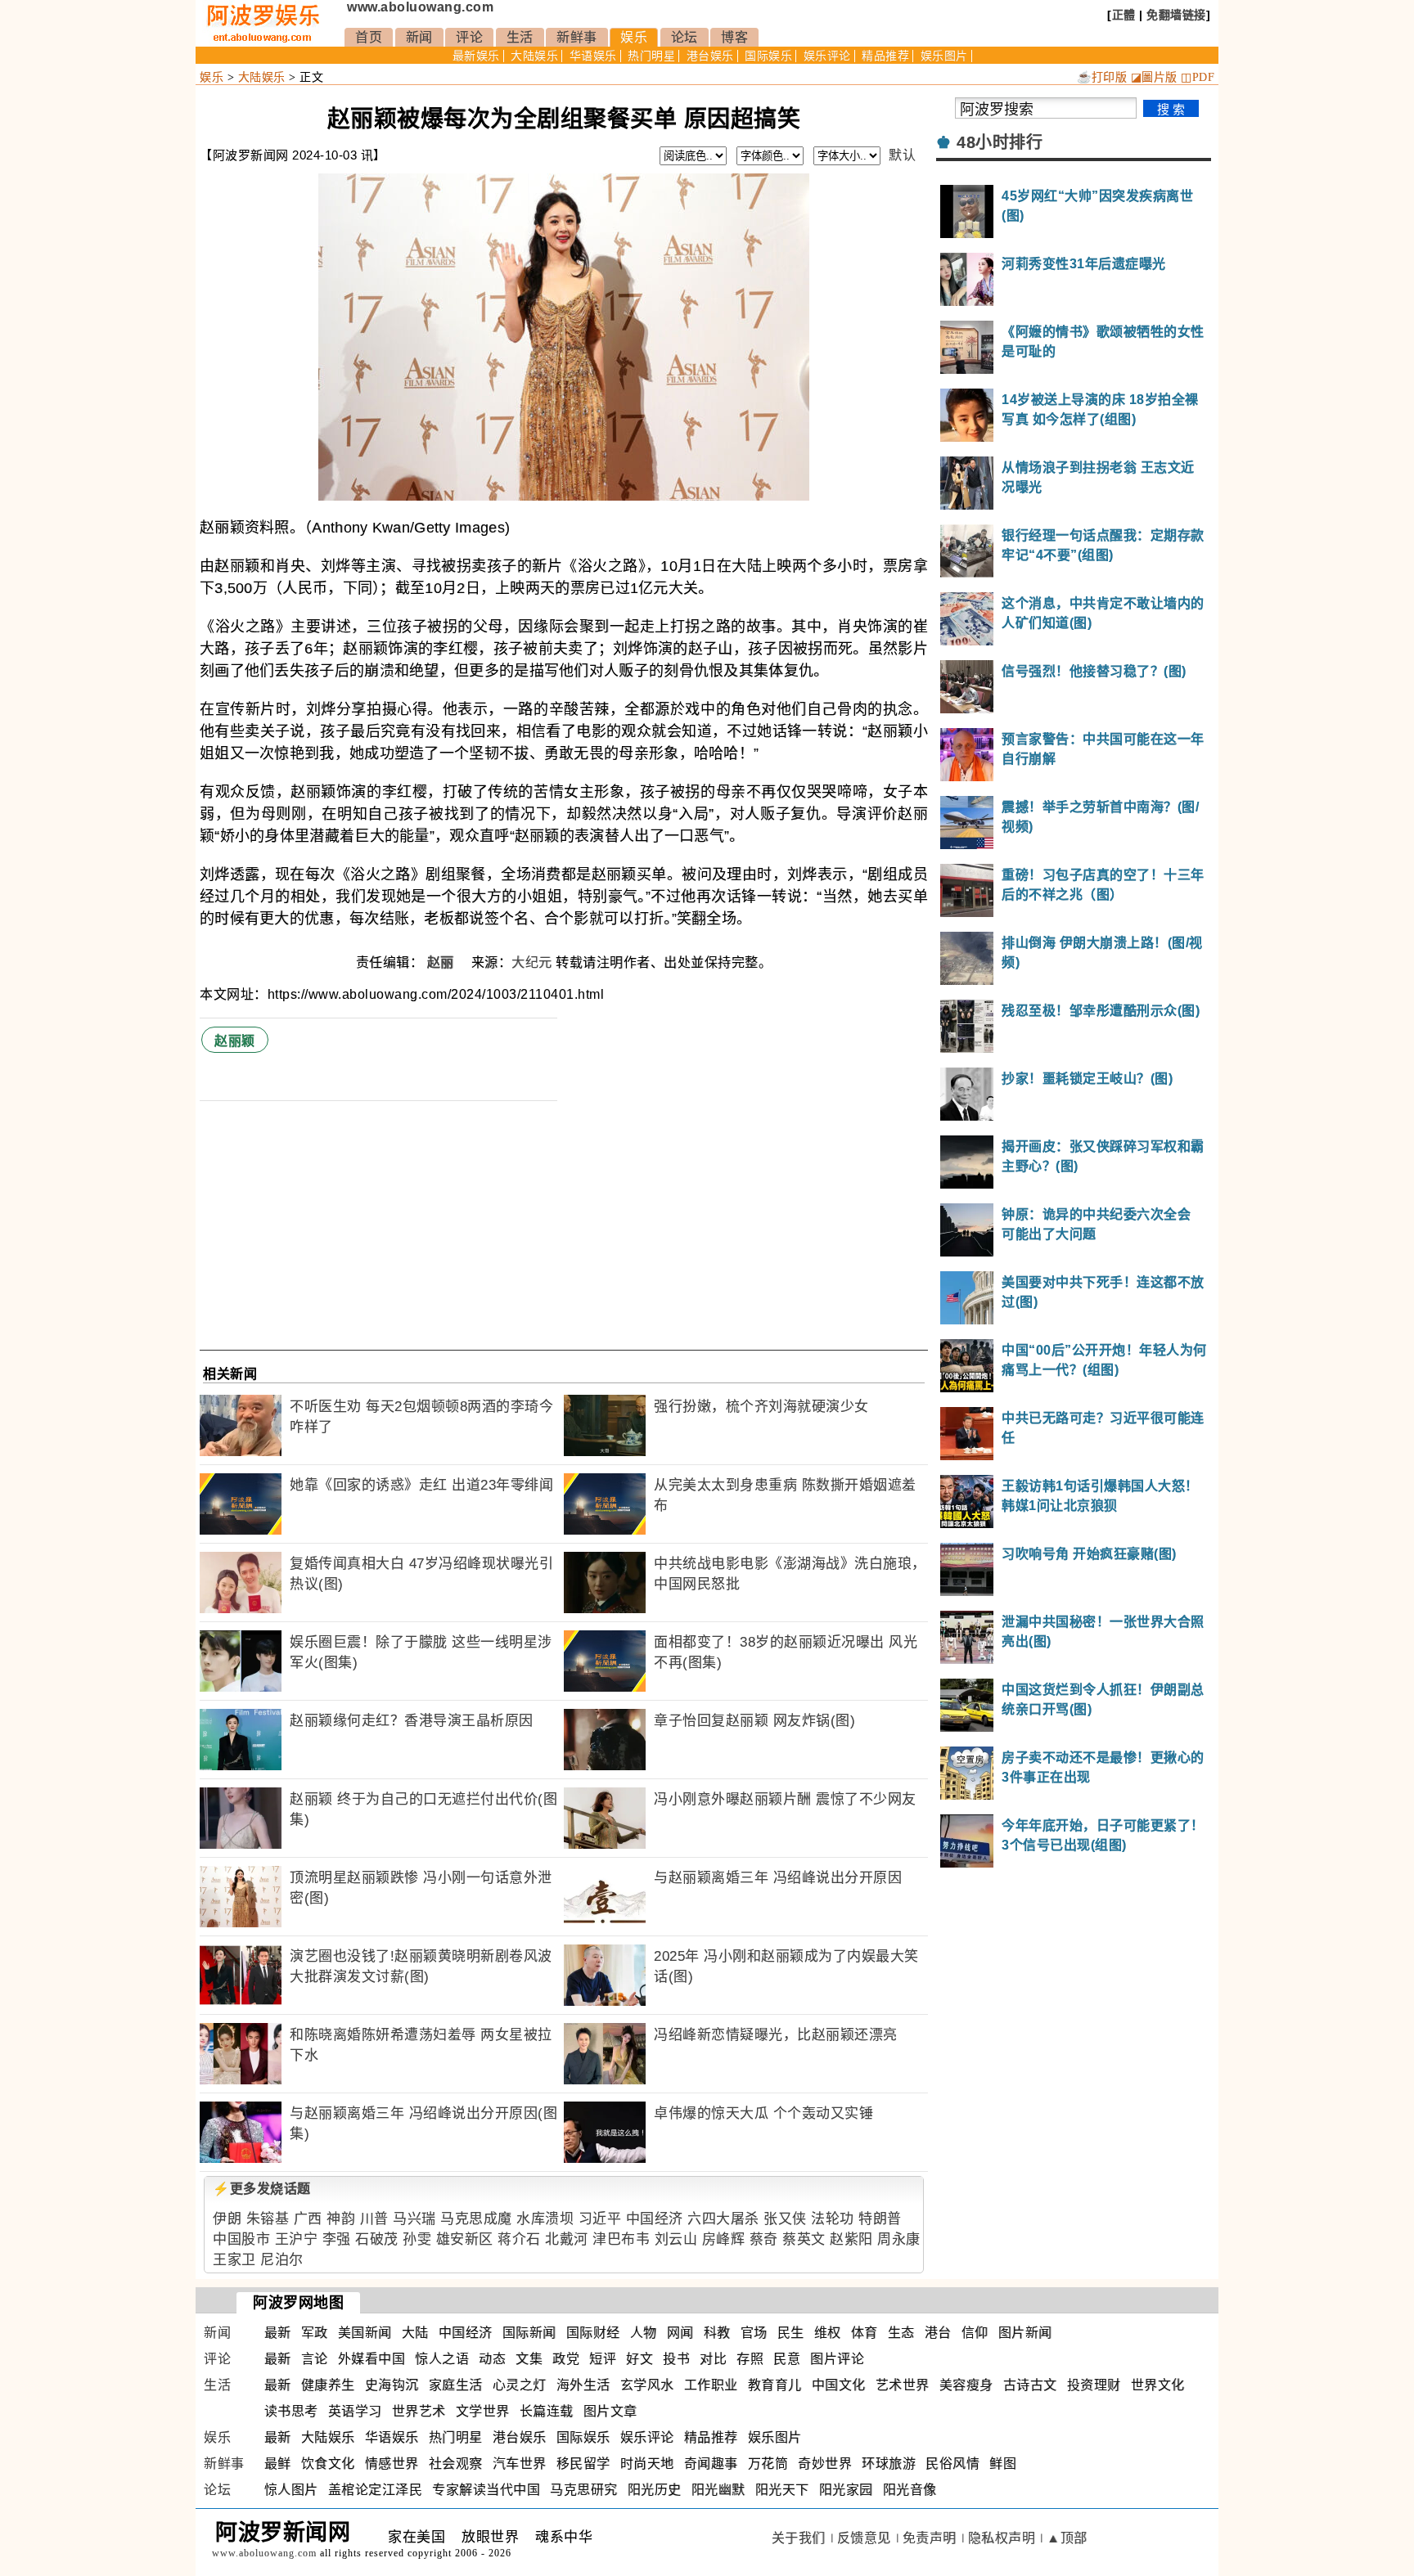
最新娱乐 (476, 56)
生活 (520, 37)
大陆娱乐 (534, 56)
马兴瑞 (414, 2219)
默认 (902, 155)
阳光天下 (782, 2490)
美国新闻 (365, 2333)
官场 (754, 2333)
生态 (901, 2333)
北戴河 (567, 2239)
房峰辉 (724, 2239)
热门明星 (651, 56)
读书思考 (291, 2411)
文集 (529, 2359)
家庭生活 (456, 2385)
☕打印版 (1102, 77)
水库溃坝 (545, 2219)
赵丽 (443, 962)
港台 (938, 2333)
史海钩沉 (392, 2385)
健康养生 (328, 2385)
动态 (492, 2359)
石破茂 (377, 2239)
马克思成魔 (476, 2219)
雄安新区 (465, 2239)
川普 (374, 2219)
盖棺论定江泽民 (376, 2490)
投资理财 (1094, 2385)
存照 (750, 2359)
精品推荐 (885, 56)
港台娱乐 (710, 56)
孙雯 (417, 2239)
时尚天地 (647, 2464)
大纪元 (532, 962)
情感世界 (392, 2464)
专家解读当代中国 (486, 2490)
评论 (469, 37)
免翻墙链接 (1176, 15)
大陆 (415, 2333)
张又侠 (785, 2219)
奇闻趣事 (711, 2464)
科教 (717, 2333)
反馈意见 (864, 2538)
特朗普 (880, 2219)
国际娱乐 (768, 56)
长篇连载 (547, 2411)
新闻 (419, 37)
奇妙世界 (825, 2464)
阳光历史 (655, 2490)
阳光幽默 (718, 2490)
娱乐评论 (827, 56)
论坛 (684, 37)
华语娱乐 (593, 56)
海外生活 (583, 2385)
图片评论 (837, 2359)
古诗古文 (1030, 2385)
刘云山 (676, 2239)
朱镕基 (268, 2219)
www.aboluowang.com (420, 7)
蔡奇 (764, 2239)
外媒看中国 (372, 2359)
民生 (791, 2333)
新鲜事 (577, 37)
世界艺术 (419, 2411)
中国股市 (241, 2239)
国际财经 (593, 2333)
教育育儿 (775, 2385)
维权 (828, 2333)
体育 (865, 2333)
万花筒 (768, 2464)
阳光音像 (910, 2490)
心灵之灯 (520, 2385)
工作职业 (711, 2385)
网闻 (680, 2333)
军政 (315, 2333)
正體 (1124, 15)
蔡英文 (804, 2239)
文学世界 (483, 2411)
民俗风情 (952, 2464)
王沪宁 (297, 2239)
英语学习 (355, 2411)
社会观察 (456, 2464)
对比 (713, 2359)
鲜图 (1003, 2464)
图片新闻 (1025, 2333)
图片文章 (610, 2411)
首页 (369, 37)
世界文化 (1158, 2385)
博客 (734, 37)
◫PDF (1198, 77)
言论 (315, 2359)
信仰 (975, 2333)
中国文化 (839, 2385)
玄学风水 (647, 2385)
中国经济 (655, 2219)
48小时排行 (1000, 142)
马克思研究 (584, 2490)
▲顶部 (1067, 2538)
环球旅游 (889, 2464)
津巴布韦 (621, 2239)
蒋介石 (519, 2239)
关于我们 (799, 2538)
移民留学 (583, 2464)
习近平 (600, 2219)
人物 (644, 2333)
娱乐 (634, 37)
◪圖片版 (1154, 77)
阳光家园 (846, 2490)
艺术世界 (903, 2385)
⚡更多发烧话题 (262, 2189)
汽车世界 (520, 2464)
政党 (566, 2359)
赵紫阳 (851, 2239)
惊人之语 (442, 2359)
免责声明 (930, 2538)
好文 (639, 2359)
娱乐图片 (944, 56)
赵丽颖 (235, 1041)
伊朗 (227, 2219)
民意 (787, 2359)
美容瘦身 (966, 2385)
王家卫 (234, 2260)
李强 (337, 2239)
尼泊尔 (282, 2260)
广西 (308, 2219)
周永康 (899, 2239)
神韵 (341, 2219)
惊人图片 (291, 2490)
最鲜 (278, 2464)
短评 (603, 2359)
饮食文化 (328, 2464)
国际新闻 (529, 2333)
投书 (676, 2359)
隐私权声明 (1002, 2538)
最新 (278, 2333)
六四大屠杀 (723, 2219)
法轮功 (833, 2219)
